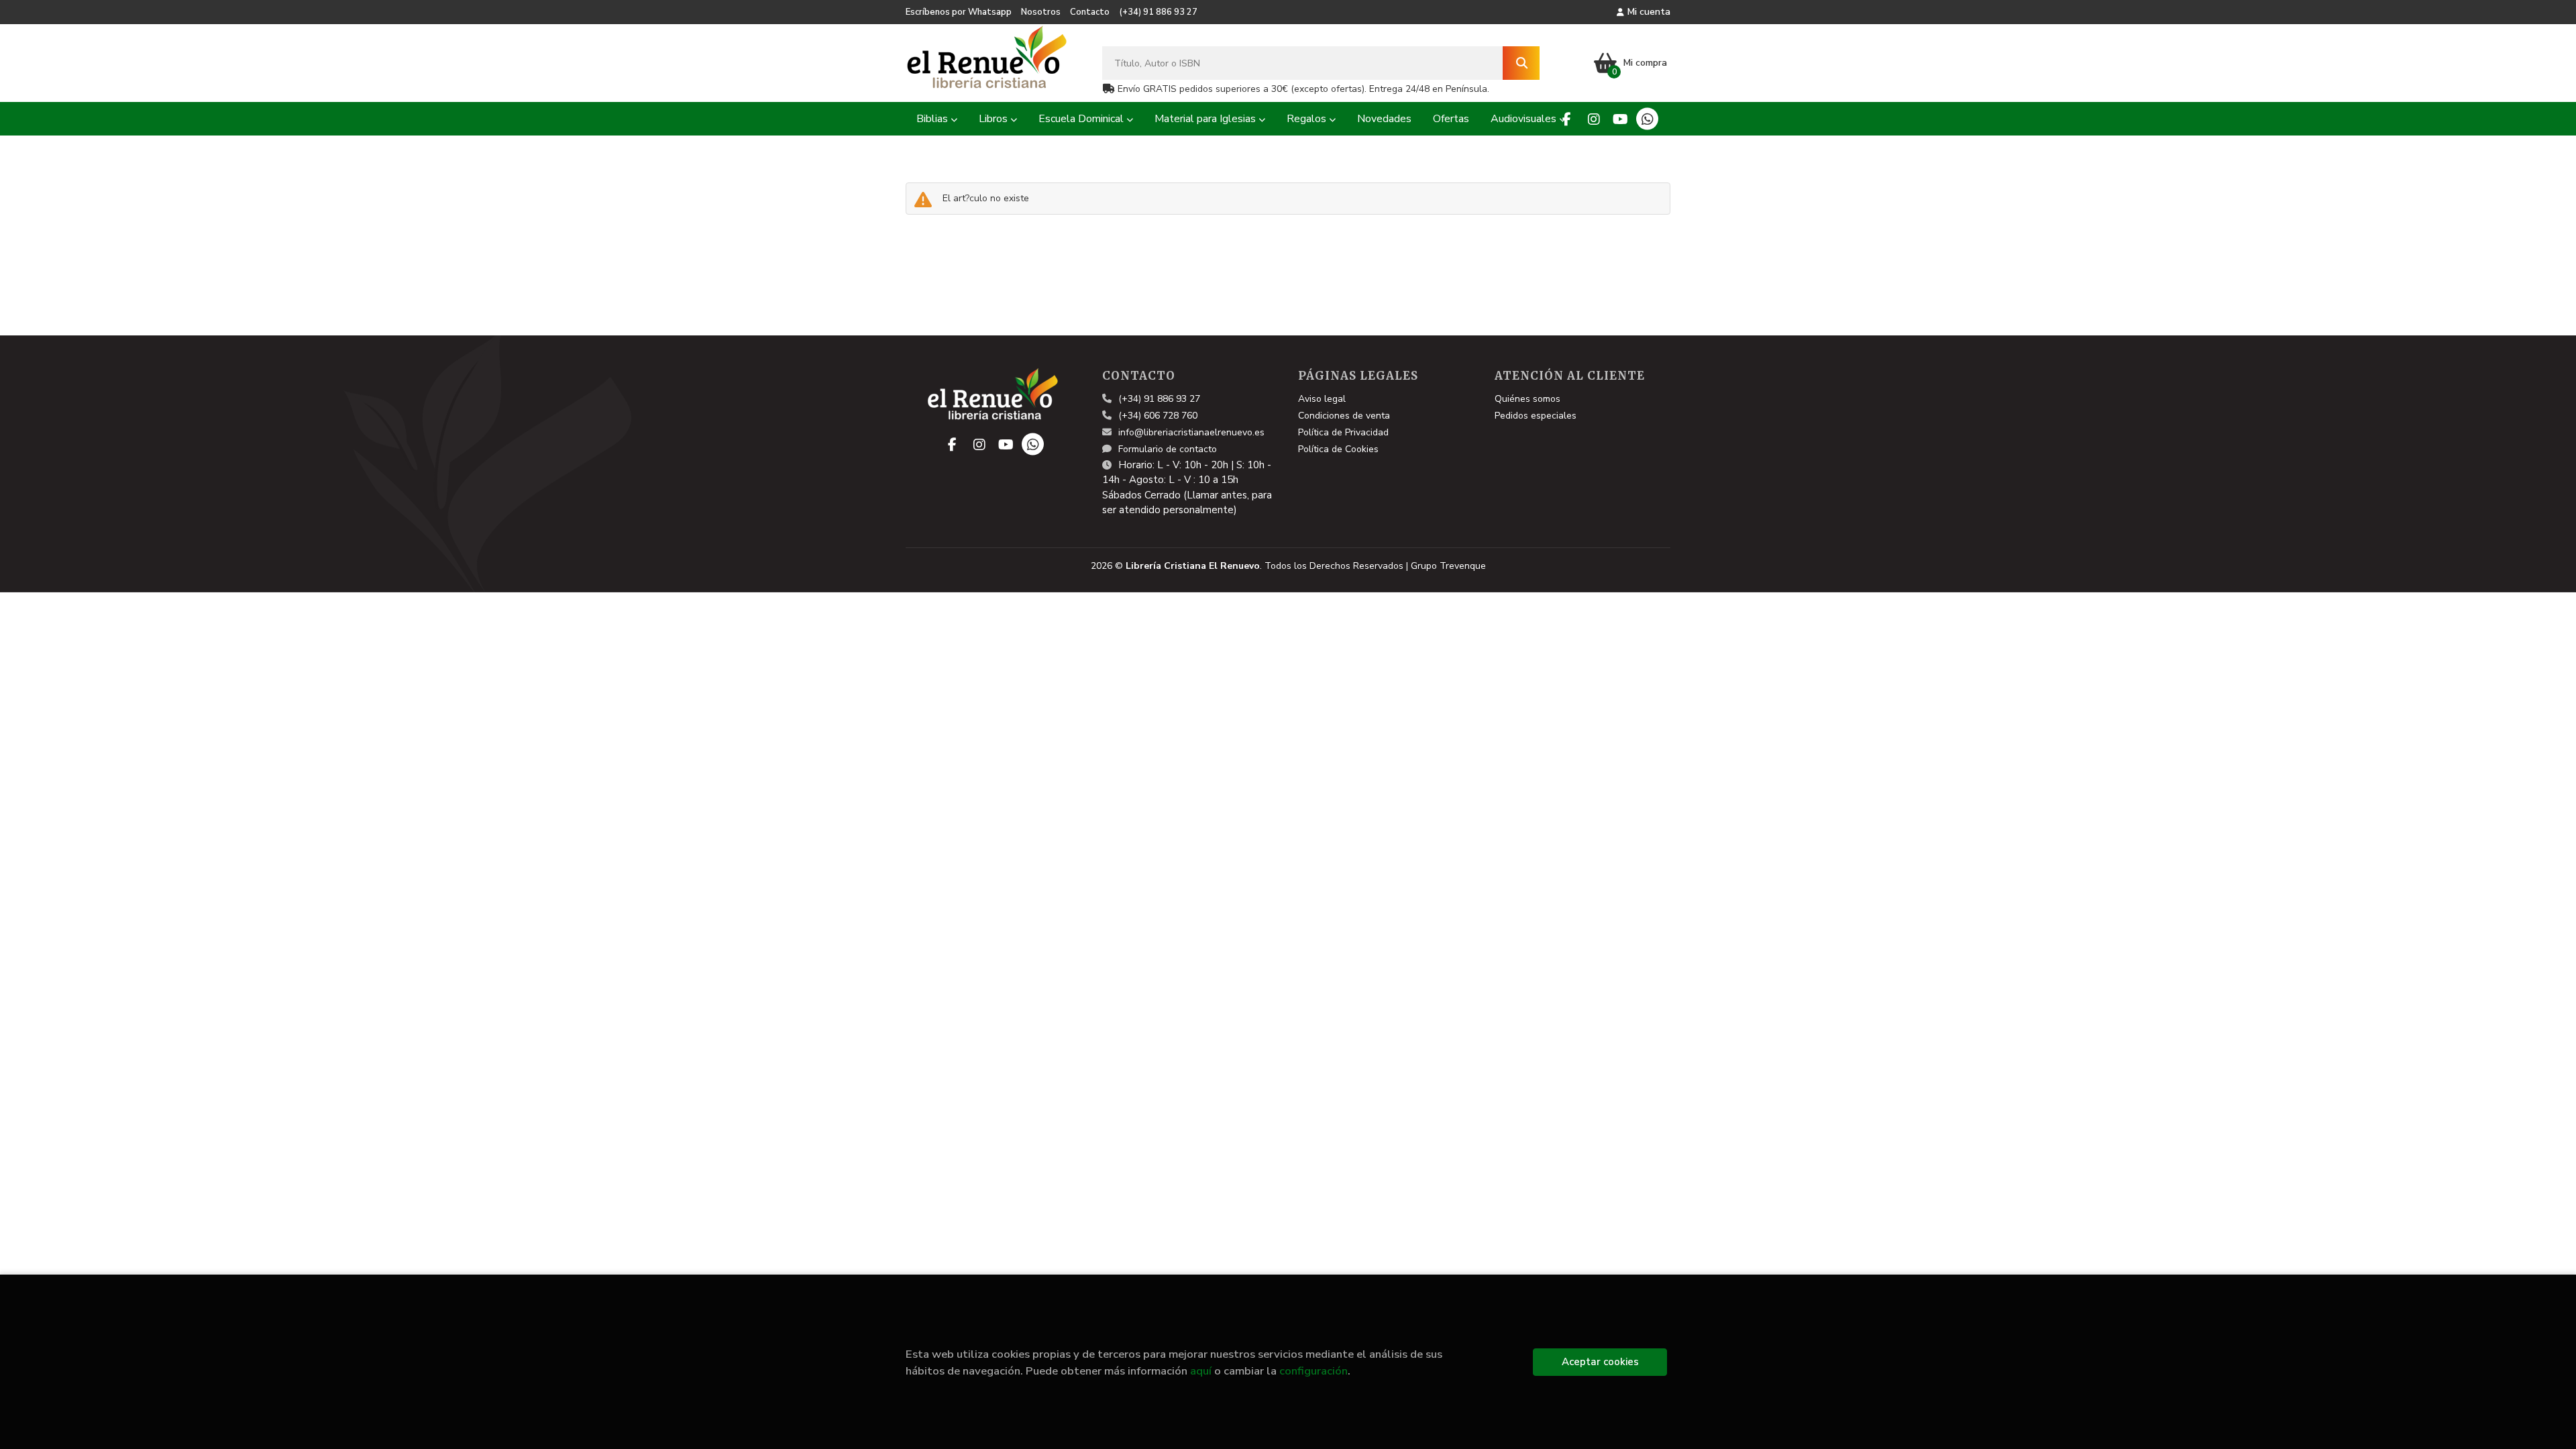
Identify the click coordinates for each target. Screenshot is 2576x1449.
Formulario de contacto (1168, 449)
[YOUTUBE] (1620, 119)
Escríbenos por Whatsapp (959, 12)
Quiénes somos (1527, 399)
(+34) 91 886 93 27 (1158, 12)
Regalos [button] (1308, 119)
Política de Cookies (1338, 449)
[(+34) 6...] (1647, 119)
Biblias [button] (933, 119)
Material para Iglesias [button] (1206, 119)
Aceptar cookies (1600, 1362)
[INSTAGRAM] (1594, 119)
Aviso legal (1322, 399)
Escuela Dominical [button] (1082, 119)
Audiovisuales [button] (1525, 119)
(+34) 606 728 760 (1158, 416)
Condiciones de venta (1344, 416)
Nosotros (1041, 12)
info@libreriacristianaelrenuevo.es (1191, 432)
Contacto (1090, 12)
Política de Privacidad (1343, 432)
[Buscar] (1521, 63)
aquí (1201, 1371)
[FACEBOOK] (1567, 119)
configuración (1313, 1371)
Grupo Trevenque (1448, 566)
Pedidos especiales (1536, 416)
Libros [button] (995, 119)
